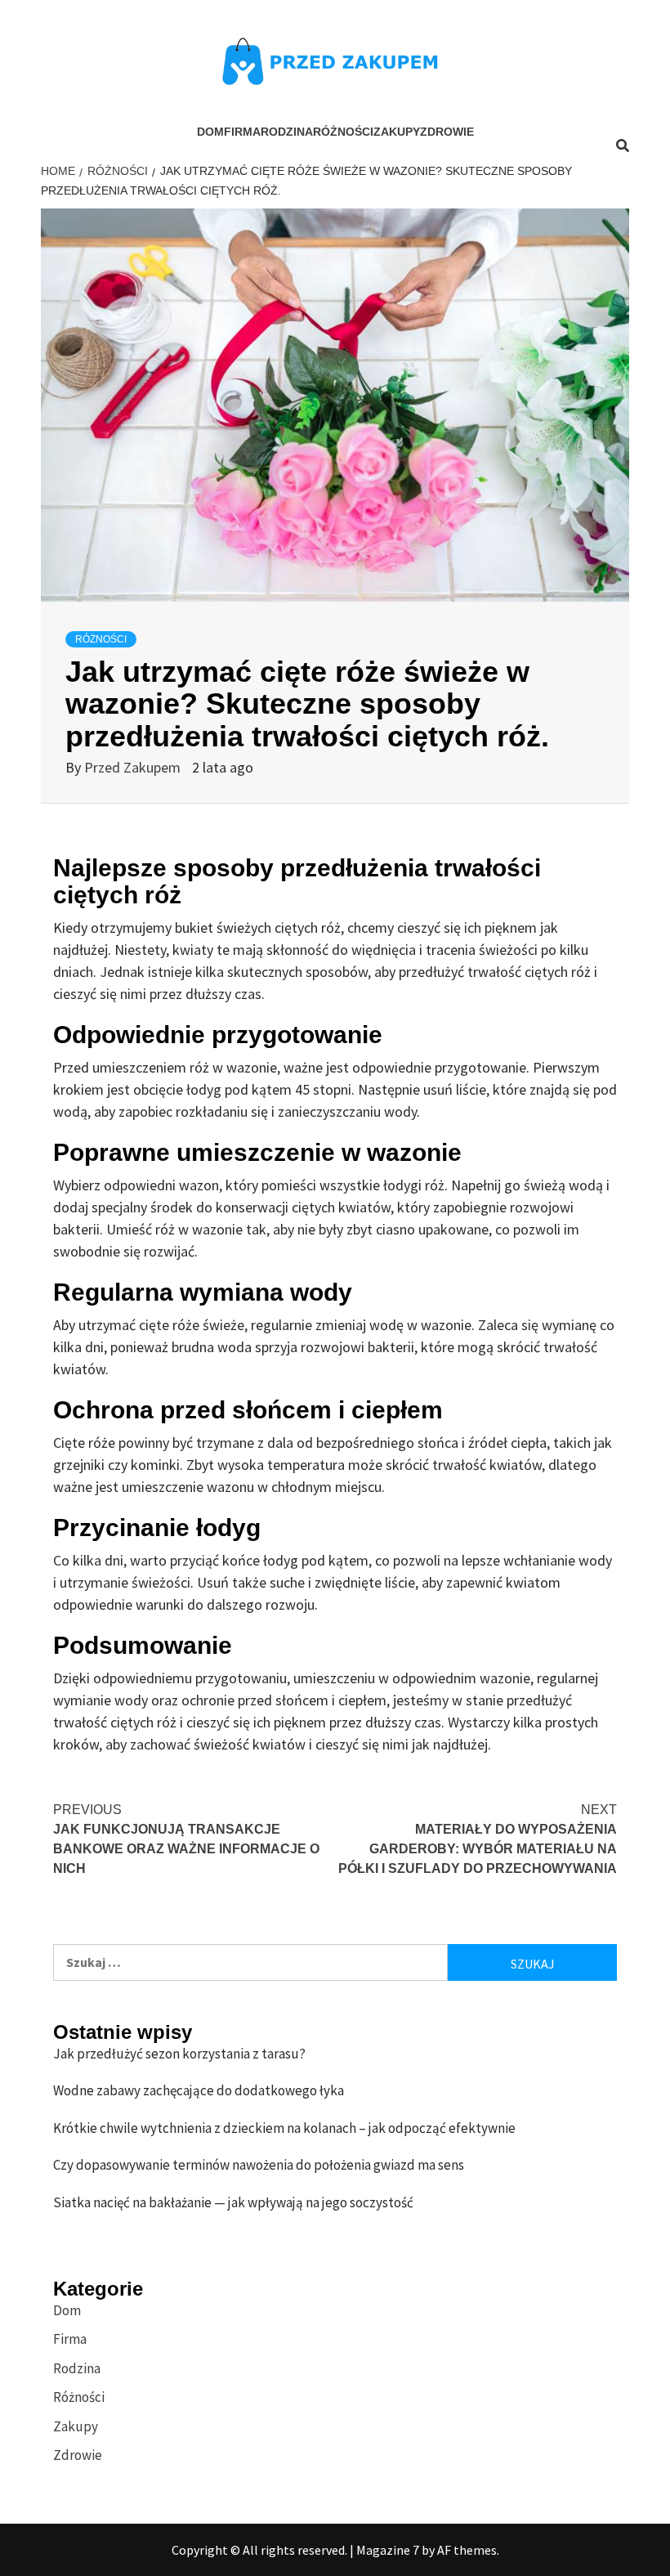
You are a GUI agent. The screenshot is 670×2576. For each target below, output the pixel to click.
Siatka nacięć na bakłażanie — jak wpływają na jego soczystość (233, 2202)
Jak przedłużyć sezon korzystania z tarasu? (179, 2054)
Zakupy (397, 132)
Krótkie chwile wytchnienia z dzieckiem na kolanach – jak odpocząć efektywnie (284, 2128)
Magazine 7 (388, 2550)
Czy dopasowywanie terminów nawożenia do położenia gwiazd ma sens (259, 2165)
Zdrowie (447, 132)
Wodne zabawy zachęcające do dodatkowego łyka (199, 2090)
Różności (343, 132)
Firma (242, 132)
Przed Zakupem (134, 767)
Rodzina (287, 132)
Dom (210, 132)
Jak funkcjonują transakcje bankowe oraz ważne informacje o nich (186, 1839)
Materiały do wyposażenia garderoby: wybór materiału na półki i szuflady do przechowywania (478, 1839)
